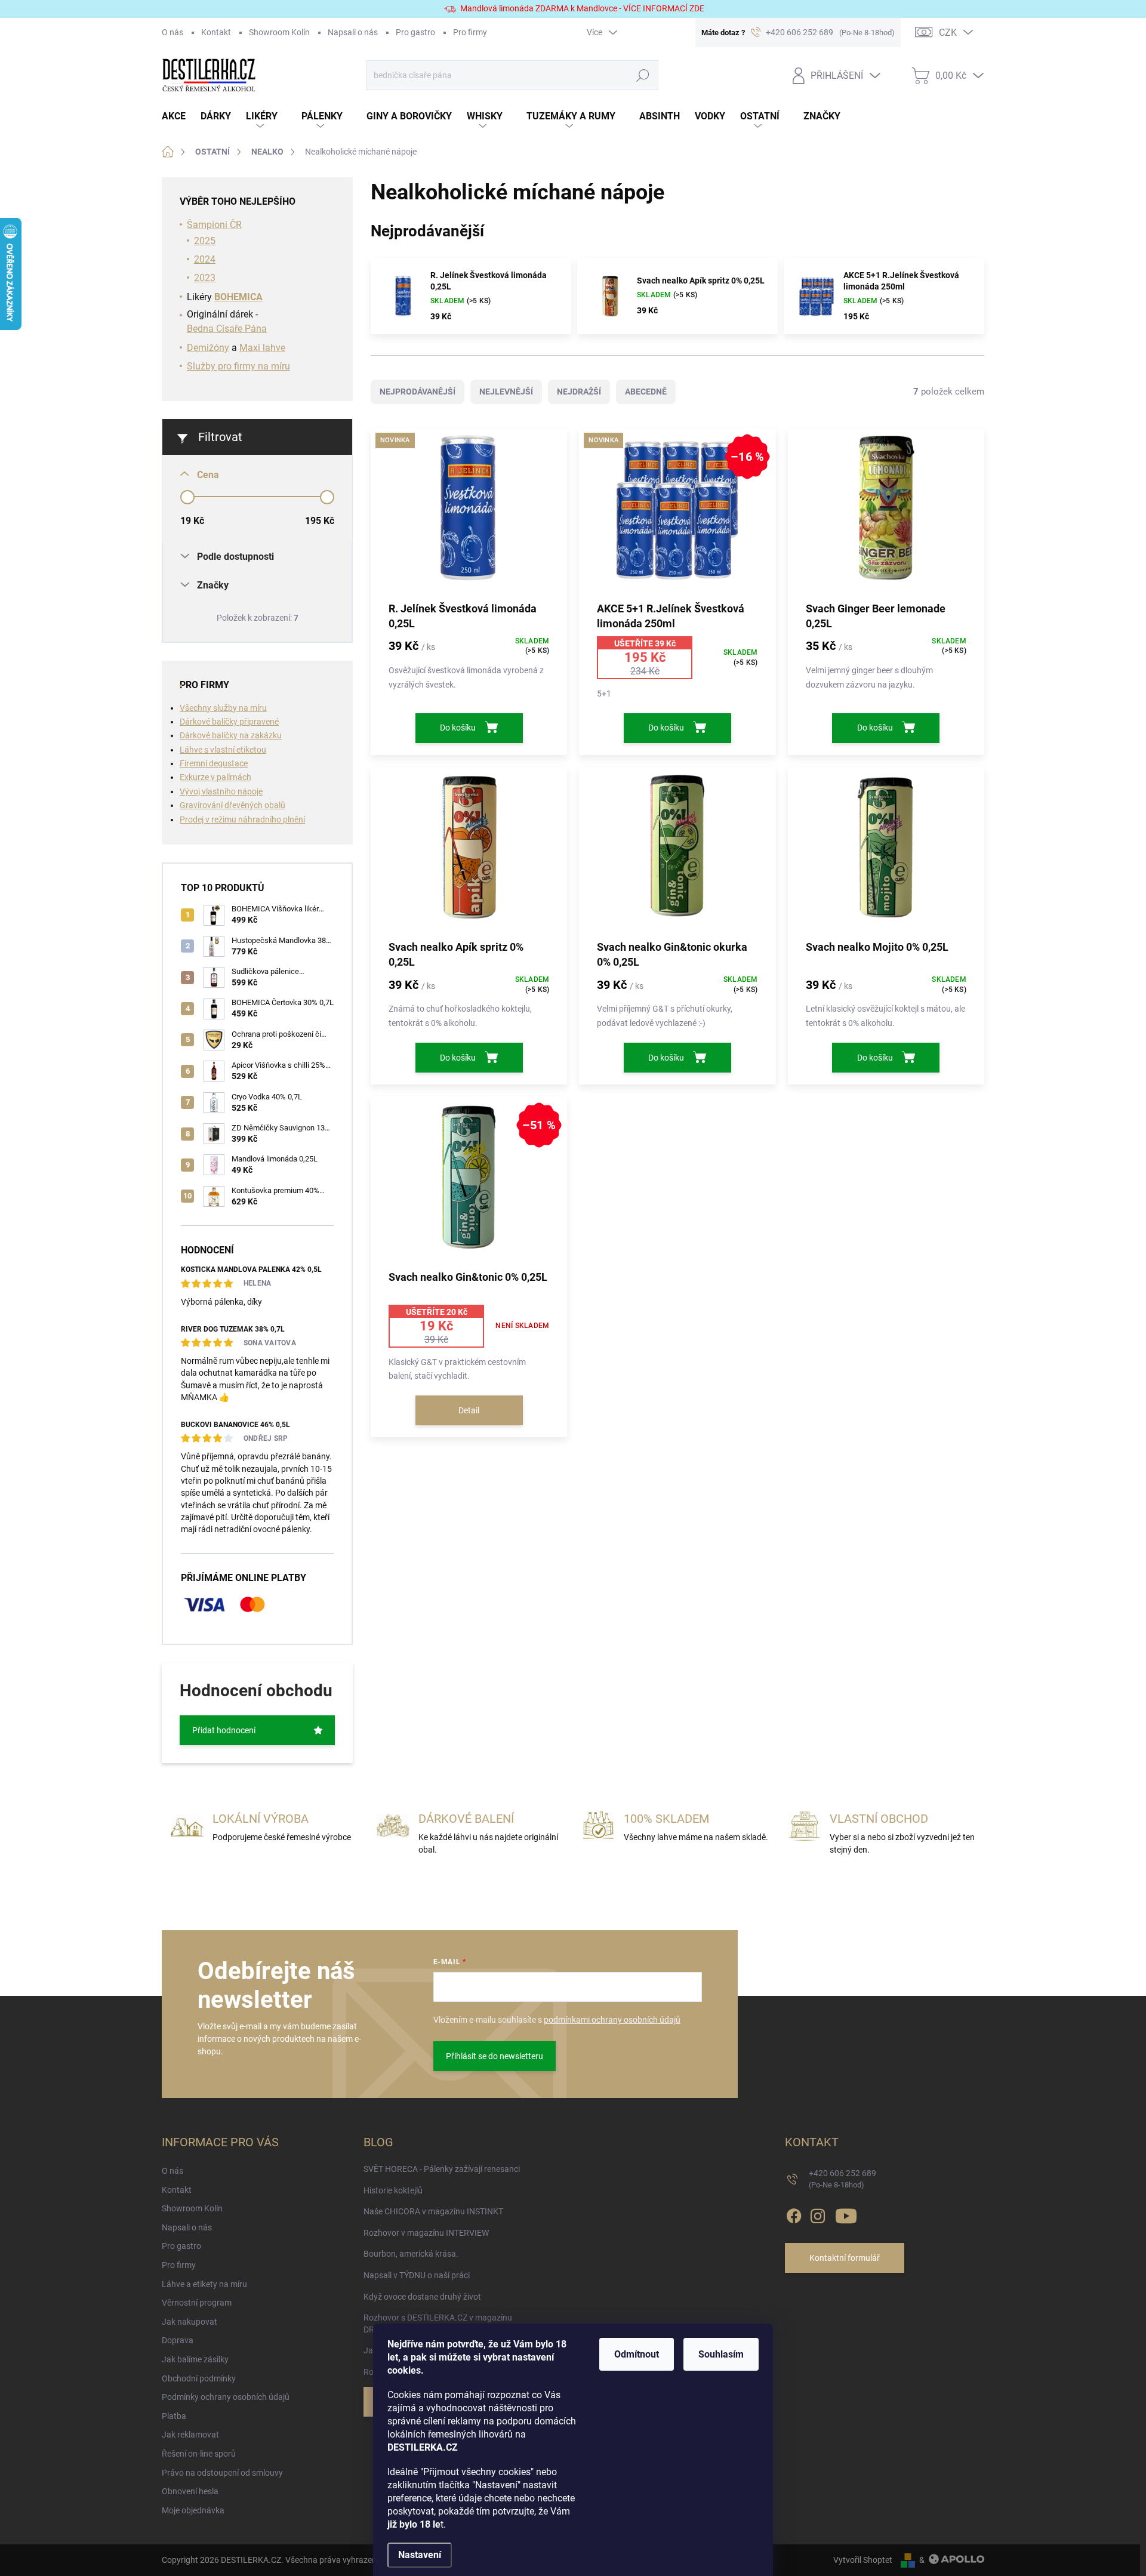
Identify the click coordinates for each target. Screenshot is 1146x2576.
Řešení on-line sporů (199, 2454)
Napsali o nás (353, 32)
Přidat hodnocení (224, 1730)
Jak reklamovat (190, 2435)
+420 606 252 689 (842, 2179)
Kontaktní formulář (845, 2258)
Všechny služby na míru (223, 708)
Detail (469, 1410)
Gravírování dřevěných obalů (232, 805)
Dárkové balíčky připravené (229, 722)
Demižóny (208, 348)
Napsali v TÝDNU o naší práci (417, 2275)
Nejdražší (579, 392)
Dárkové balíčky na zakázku (231, 735)
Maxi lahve (262, 348)
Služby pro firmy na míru (238, 366)
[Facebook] (794, 2214)
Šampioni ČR (214, 225)
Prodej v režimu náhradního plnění (242, 819)
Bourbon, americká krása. (411, 2254)
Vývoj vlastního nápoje (221, 791)
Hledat (643, 75)
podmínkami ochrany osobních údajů (612, 2020)
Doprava (178, 2340)
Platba (174, 2416)
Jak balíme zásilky (195, 2359)
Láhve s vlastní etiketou (223, 750)
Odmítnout (637, 2354)
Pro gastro (415, 32)
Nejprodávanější (418, 392)
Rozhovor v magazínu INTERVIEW (426, 2233)
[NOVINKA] (469, 514)
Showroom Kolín (279, 32)
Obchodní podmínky (199, 2378)
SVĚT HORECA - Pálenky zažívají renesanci (442, 2169)
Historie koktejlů (393, 2190)
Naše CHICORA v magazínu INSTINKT (433, 2211)
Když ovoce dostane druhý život (422, 2297)
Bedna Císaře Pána (227, 329)
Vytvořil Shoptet (863, 2560)
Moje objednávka (193, 2510)
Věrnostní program (197, 2303)
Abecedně (646, 392)
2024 (205, 259)
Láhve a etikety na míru (204, 2284)
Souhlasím (721, 2354)
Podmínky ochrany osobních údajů (226, 2397)
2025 (205, 241)
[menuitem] (181, 117)
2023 (205, 278)
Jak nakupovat (190, 2322)
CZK (948, 33)
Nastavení (420, 2555)
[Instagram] (818, 2214)
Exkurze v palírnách (215, 777)
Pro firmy (470, 32)
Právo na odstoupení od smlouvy (222, 2473)
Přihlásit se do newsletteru (495, 2056)
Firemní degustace (214, 763)
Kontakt (216, 32)
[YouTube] (846, 2214)
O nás (172, 32)
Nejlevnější (506, 392)
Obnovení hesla (190, 2491)
